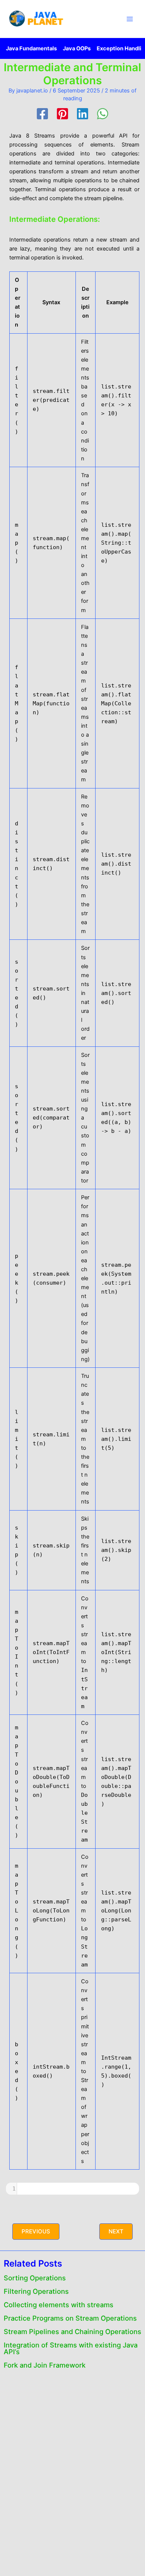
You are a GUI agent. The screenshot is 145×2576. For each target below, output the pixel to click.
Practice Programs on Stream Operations (70, 2318)
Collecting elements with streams (59, 2305)
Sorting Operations (35, 2278)
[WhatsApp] (103, 114)
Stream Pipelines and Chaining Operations (72, 2331)
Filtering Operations (36, 2291)
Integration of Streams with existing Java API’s (71, 2348)
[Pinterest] (62, 114)
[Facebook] (42, 114)
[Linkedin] (83, 114)
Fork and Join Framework (45, 2365)
